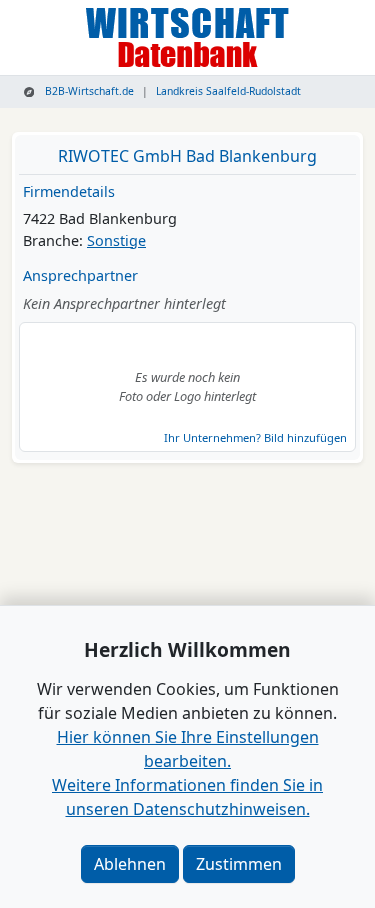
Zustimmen (239, 864)
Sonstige (116, 240)
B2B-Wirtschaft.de (88, 91)
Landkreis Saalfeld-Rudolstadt (228, 91)
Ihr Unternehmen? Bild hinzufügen (255, 437)
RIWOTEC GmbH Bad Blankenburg (187, 156)
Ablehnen (130, 864)
